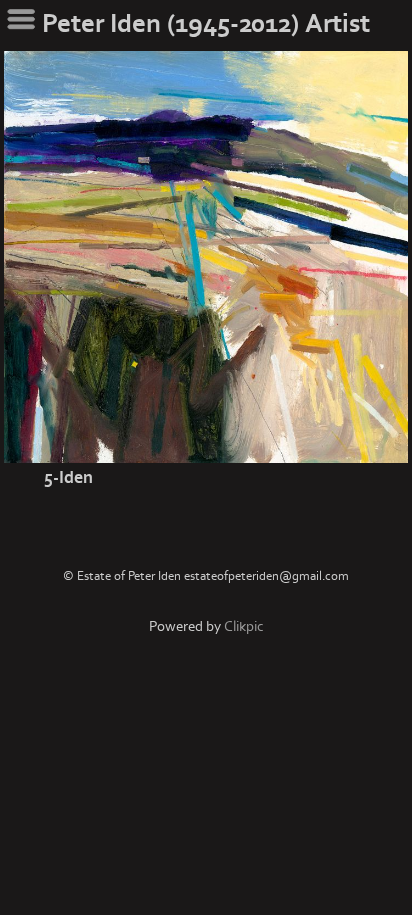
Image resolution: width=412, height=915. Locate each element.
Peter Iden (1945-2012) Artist (206, 24)
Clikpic (244, 626)
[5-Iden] (206, 257)
